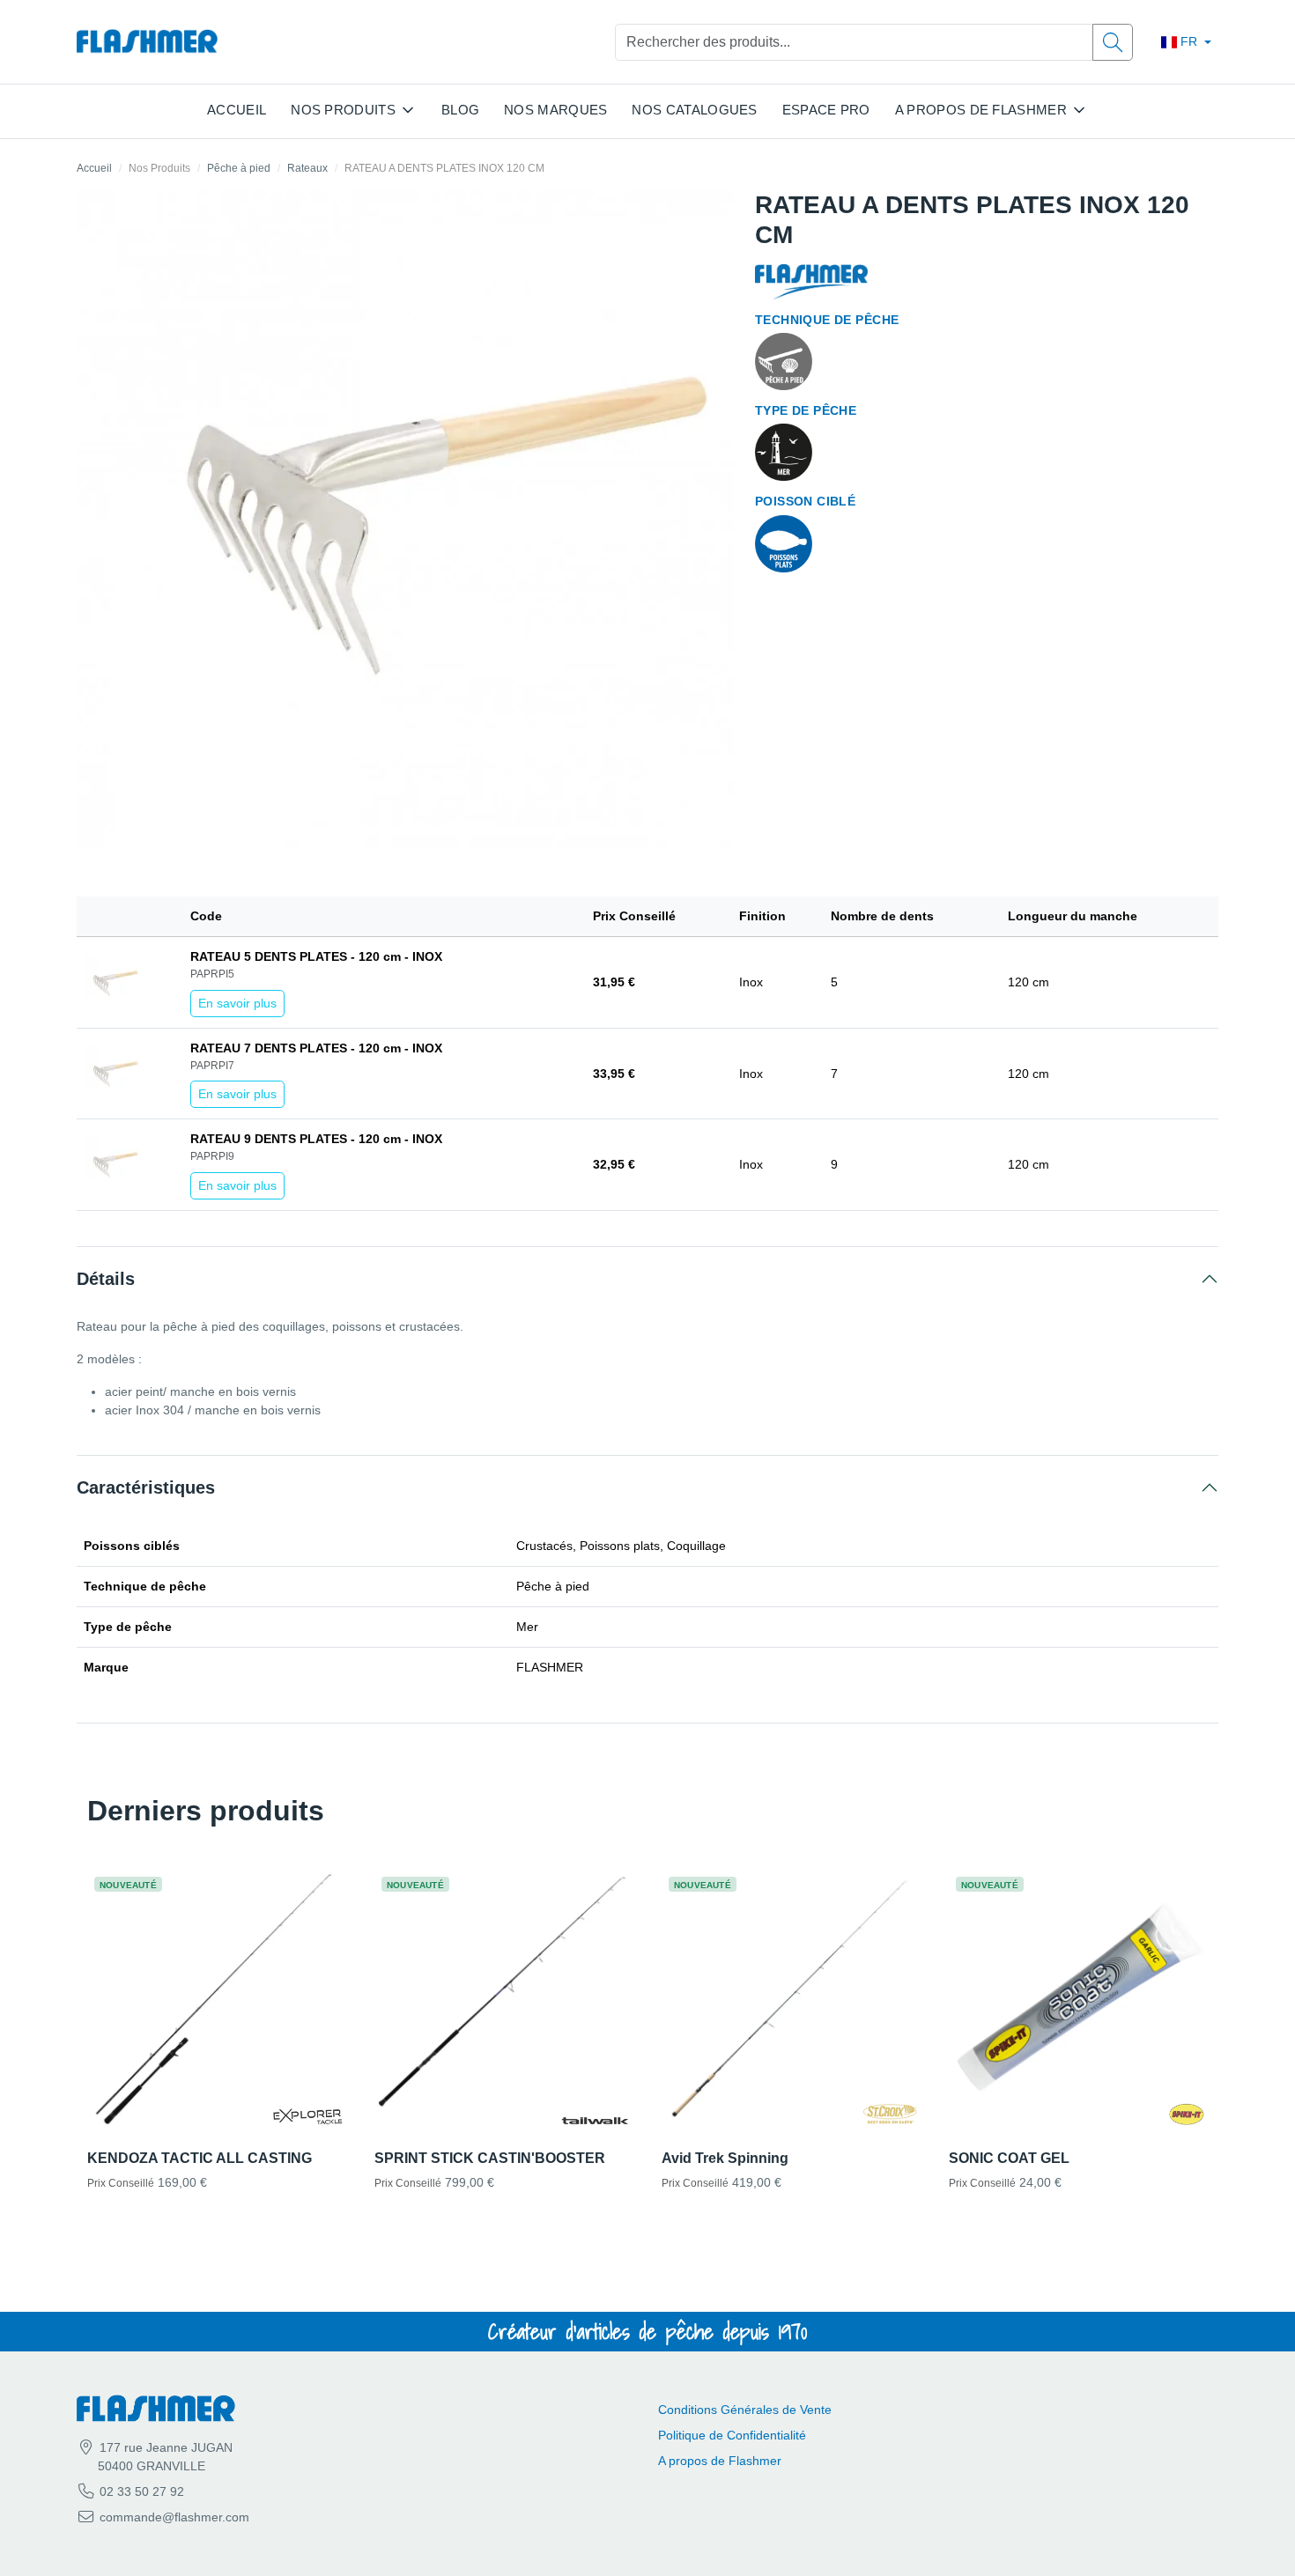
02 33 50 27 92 (140, 2491)
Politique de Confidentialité (732, 2435)
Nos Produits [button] (343, 110)
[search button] (1113, 42)
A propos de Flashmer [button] (981, 110)
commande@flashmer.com (174, 2517)
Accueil (237, 110)
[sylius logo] (147, 42)
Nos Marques (555, 110)
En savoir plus (237, 1003)
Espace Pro (826, 110)
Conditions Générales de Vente (745, 2410)
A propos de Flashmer (720, 2461)
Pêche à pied (239, 168)
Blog (460, 110)
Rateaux (307, 168)
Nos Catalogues (694, 110)
